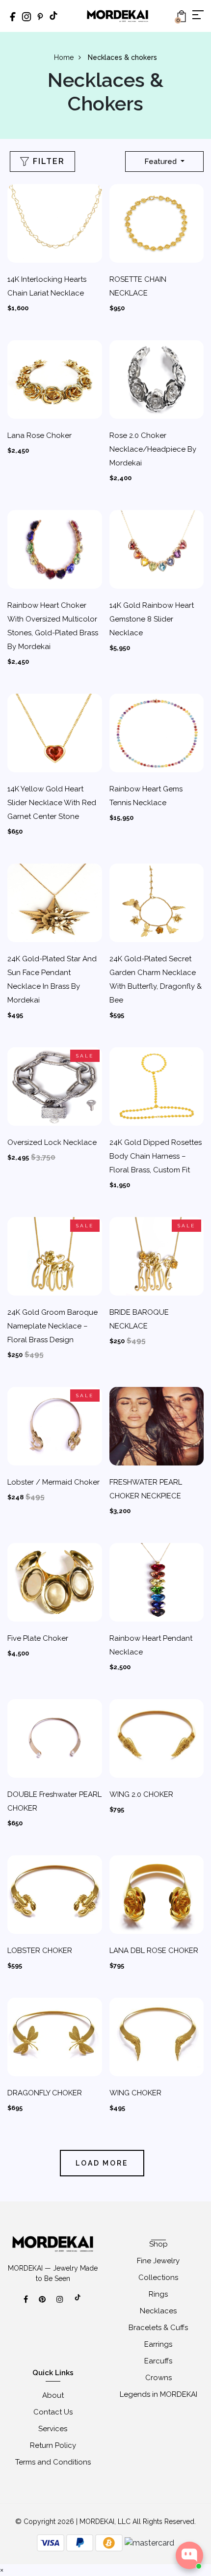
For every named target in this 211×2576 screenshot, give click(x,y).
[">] (78, 2303)
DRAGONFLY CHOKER (45, 2093)
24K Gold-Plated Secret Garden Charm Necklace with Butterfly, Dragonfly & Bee (156, 979)
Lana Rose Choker (40, 435)
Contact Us (53, 2412)
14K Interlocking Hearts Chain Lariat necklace (47, 286)
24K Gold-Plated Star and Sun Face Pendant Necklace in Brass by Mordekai (52, 979)
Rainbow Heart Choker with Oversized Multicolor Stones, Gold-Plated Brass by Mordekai (53, 626)
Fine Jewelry (158, 2261)
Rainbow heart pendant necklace (151, 1645)
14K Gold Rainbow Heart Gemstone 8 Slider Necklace (152, 619)
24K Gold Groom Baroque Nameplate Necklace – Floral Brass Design (53, 1326)
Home (64, 57)
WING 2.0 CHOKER (141, 1794)
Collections (158, 2278)
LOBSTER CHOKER (40, 1951)
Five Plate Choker (38, 1638)
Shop (158, 2244)
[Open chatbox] (189, 2555)
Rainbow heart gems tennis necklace (146, 796)
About (53, 2395)
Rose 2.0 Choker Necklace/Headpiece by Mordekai (153, 449)
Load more (102, 2163)
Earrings (158, 2344)
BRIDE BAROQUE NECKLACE (139, 1319)
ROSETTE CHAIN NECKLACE (138, 286)
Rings (158, 2294)
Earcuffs (158, 2361)
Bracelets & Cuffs (158, 2328)
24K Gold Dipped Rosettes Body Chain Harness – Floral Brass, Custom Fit (156, 1156)
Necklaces (158, 2311)
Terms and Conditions (53, 2462)
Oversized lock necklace (52, 1142)
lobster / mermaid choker (53, 1482)
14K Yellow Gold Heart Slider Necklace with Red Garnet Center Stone (52, 803)
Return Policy (53, 2445)
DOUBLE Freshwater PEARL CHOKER (54, 1801)
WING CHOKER (135, 2093)
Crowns (158, 2378)
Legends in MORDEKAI (158, 2394)
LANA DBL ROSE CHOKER (154, 1951)
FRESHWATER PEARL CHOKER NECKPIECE (146, 1489)
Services (53, 2429)
